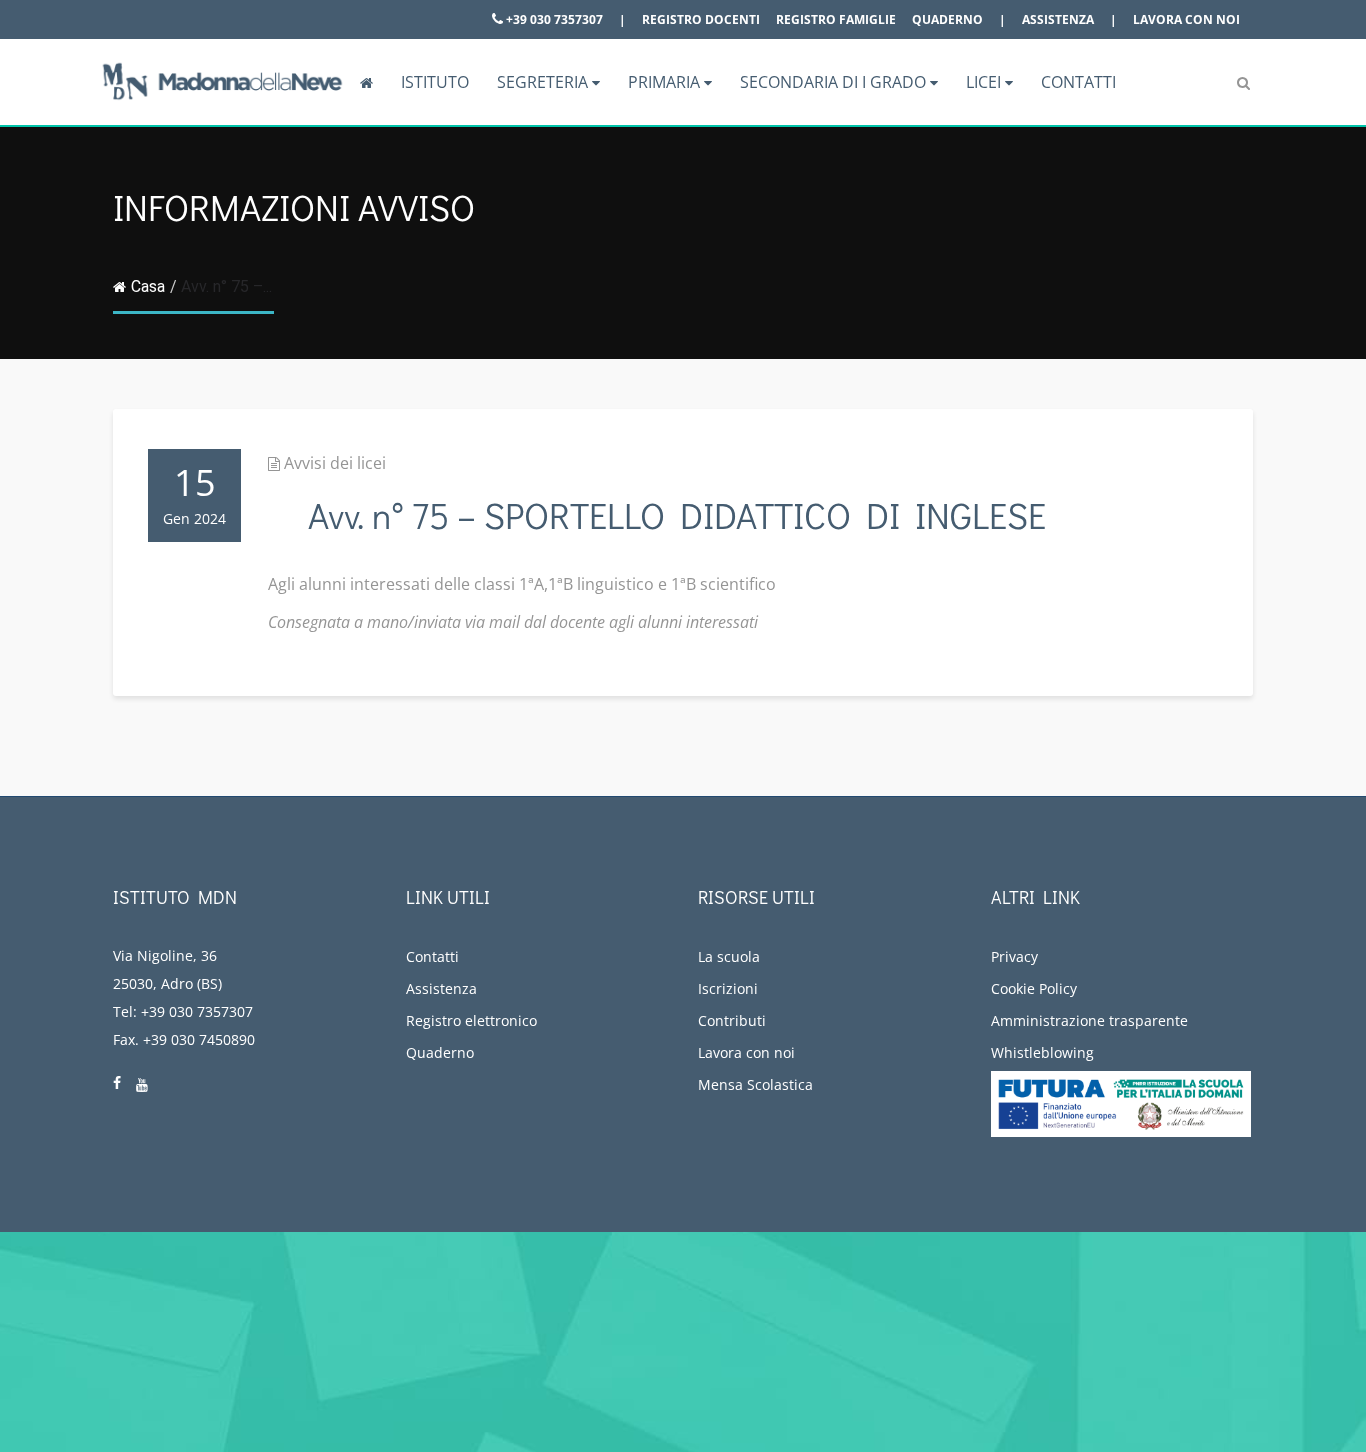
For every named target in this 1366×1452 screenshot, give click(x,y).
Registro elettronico (471, 1020)
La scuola (729, 956)
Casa (148, 286)
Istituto (435, 82)
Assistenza (1058, 19)
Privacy (1014, 956)
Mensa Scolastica (755, 1084)
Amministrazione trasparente (1089, 1020)
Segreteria (544, 82)
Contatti (1078, 82)
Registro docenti (701, 19)
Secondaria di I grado (835, 82)
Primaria (666, 82)
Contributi (732, 1020)
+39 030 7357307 (553, 19)
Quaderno (947, 19)
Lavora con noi (1186, 19)
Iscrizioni (728, 988)
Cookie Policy (1034, 988)
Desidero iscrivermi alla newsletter (1185, 1345)
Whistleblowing (1042, 1052)
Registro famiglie (836, 19)
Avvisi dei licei (335, 463)
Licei (985, 82)
